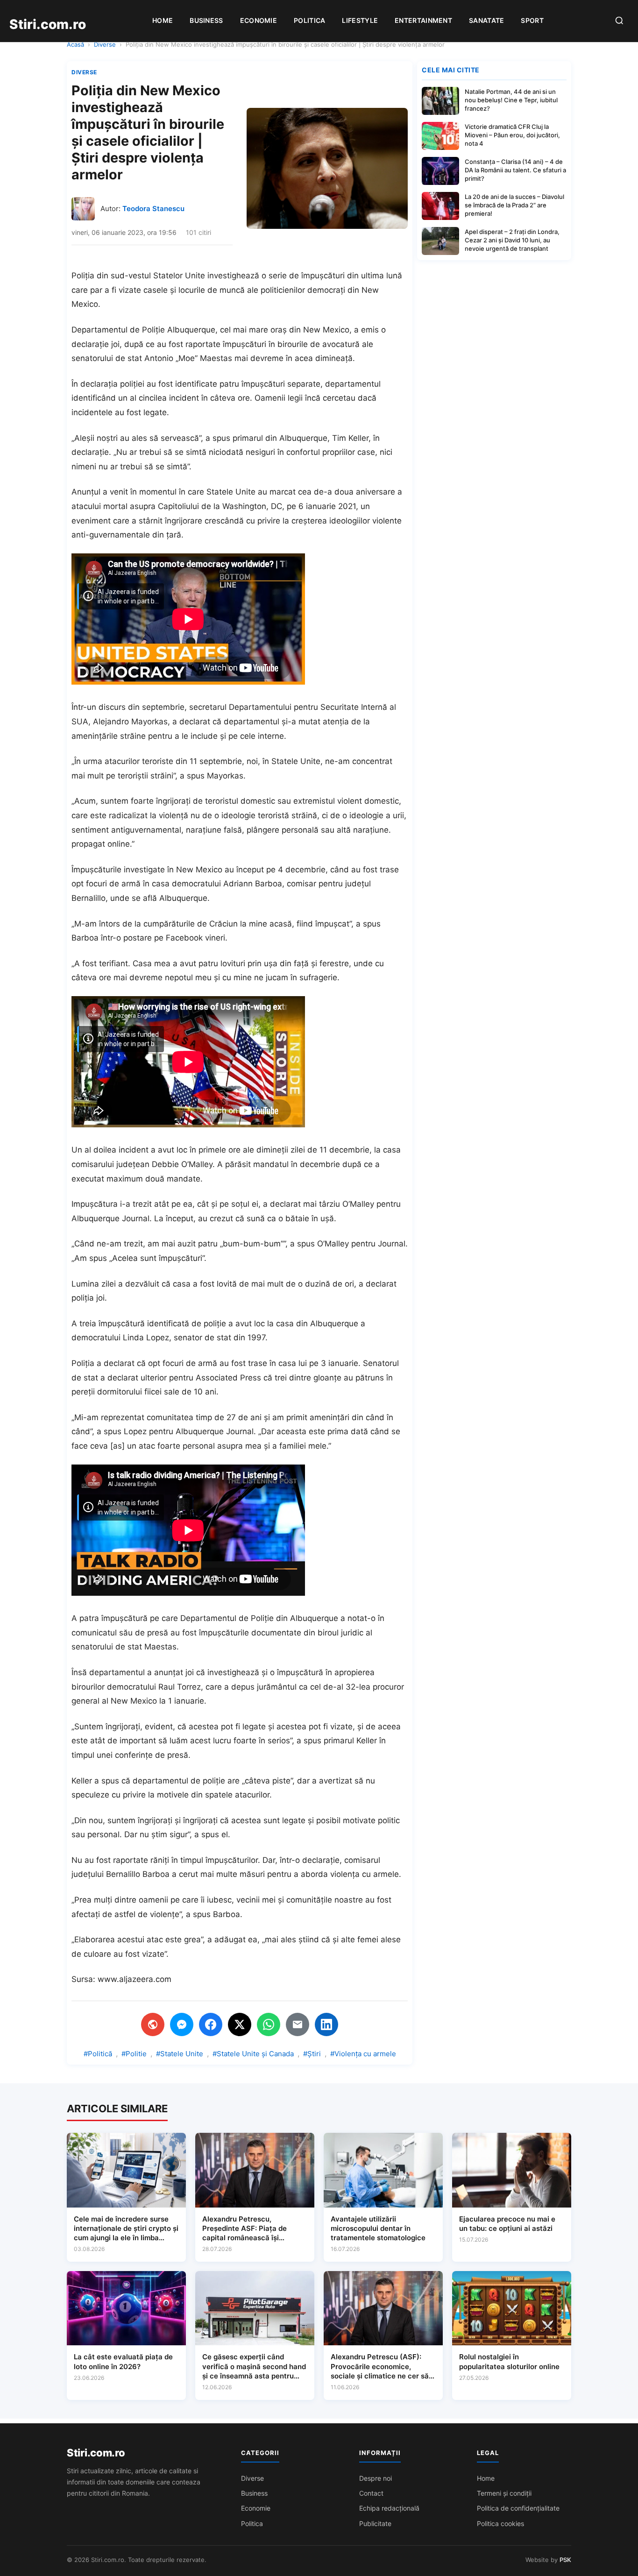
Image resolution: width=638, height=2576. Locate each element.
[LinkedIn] (326, 2024)
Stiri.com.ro (96, 2453)
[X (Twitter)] (240, 2024)
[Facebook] (211, 2024)
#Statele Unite (180, 2054)
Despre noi (376, 2478)
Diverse (105, 44)
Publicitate (375, 2523)
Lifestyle (360, 20)
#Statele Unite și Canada (253, 2054)
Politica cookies (500, 2523)
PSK (565, 2560)
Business (206, 20)
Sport (532, 20)
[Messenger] (182, 2024)
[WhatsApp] (269, 2024)
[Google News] (153, 2024)
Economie (259, 20)
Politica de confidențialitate (518, 2508)
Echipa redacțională (389, 2508)
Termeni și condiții (504, 2493)
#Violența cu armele (363, 2054)
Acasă (75, 44)
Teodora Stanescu (153, 209)
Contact (371, 2493)
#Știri (312, 2054)
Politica (309, 20)
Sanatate (486, 20)
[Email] (298, 2024)
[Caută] (619, 21)
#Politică (98, 2054)
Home (163, 20)
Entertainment (423, 20)
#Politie (134, 2054)
